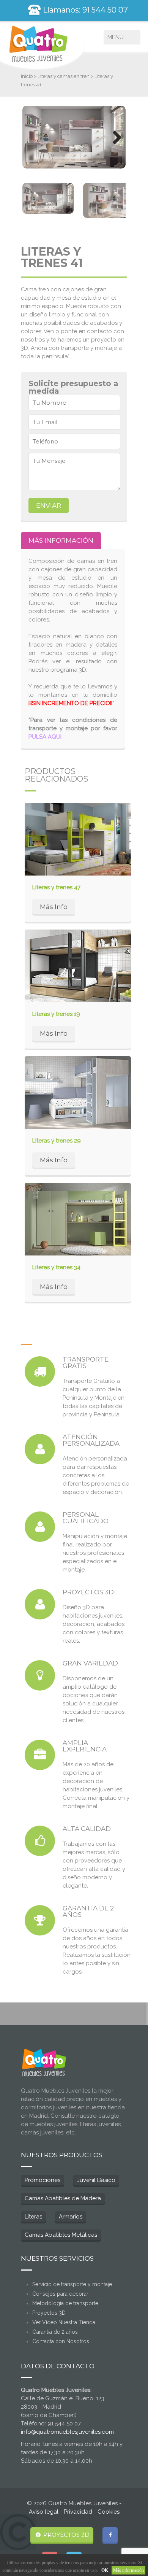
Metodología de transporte (65, 2303)
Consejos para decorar (60, 2294)
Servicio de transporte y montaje (72, 2284)
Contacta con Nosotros (61, 2341)
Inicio (27, 76)
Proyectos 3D (49, 2313)
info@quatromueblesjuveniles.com (67, 2432)
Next (114, 137)
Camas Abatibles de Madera (63, 2198)
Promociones (43, 2180)
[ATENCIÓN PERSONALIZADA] (40, 1449)
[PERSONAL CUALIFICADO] (40, 1527)
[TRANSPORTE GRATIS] (40, 1371)
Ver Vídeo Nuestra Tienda (64, 2322)
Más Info (54, 907)
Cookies (109, 2512)
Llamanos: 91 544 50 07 (84, 10)
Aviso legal (44, 2512)
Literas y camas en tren (64, 76)
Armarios (71, 2217)
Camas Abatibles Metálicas (61, 2235)
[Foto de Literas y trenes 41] (74, 137)
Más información (128, 2570)
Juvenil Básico (96, 2180)
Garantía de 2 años (55, 2332)
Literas (33, 2217)
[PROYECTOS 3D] (40, 1604)
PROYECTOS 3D (66, 2535)
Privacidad (78, 2512)
